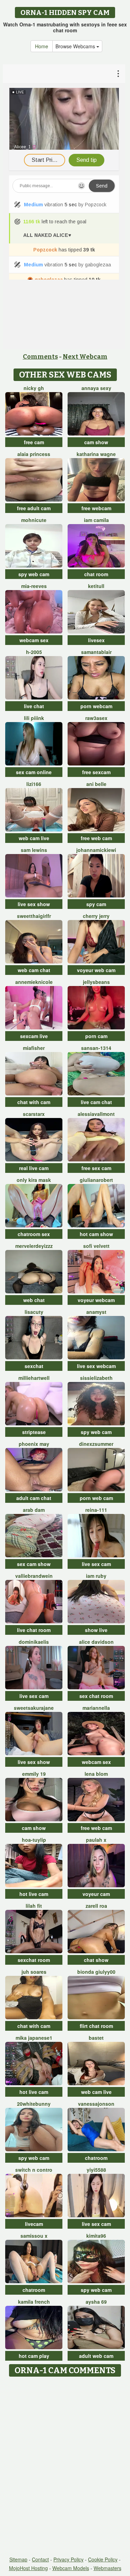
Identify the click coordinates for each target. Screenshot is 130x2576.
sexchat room (34, 1960)
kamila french (34, 2302)
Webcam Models (71, 2568)
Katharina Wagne (96, 454)
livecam (34, 2224)
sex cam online (34, 772)
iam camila (96, 520)
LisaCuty (34, 1312)
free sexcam (96, 772)
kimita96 (96, 2236)
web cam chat (34, 970)
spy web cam (34, 574)
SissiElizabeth (96, 1378)
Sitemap (18, 2559)
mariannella (96, 1708)
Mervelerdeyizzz (34, 1246)
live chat (34, 706)
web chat (34, 1300)
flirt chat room (96, 2026)
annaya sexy (96, 388)
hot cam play (34, 2356)
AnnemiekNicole (34, 982)
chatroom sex (34, 1234)
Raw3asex (96, 718)
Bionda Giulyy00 (96, 1972)
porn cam (96, 1036)
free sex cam (96, 1168)
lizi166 (34, 784)
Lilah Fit (34, 1906)
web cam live (34, 838)
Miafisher (34, 1048)
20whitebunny (34, 2104)
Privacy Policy (68, 2559)
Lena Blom (96, 1774)
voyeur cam (96, 1894)
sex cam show (34, 1564)
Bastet (96, 2038)
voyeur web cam (96, 970)
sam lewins (34, 850)
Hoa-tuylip (34, 1840)
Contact (40, 2559)
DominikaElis (34, 1642)
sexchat (34, 1366)
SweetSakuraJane (34, 1708)
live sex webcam (96, 1366)
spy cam (96, 904)
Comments (40, 357)
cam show (96, 442)
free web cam (96, 838)
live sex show (34, 904)
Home (42, 46)
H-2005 (34, 652)
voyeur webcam (96, 1300)
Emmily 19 (34, 1774)
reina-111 (96, 1510)
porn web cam (96, 1498)
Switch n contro (34, 2170)
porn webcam (96, 706)
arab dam (34, 1510)
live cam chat (96, 1102)
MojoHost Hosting (28, 2568)
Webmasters (107, 2568)
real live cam (34, 1168)
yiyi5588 (96, 2170)
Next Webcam (85, 357)
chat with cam (34, 1102)
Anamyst (96, 1312)
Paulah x (96, 1840)
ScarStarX (34, 1114)
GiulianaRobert (96, 1180)
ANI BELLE (96, 784)
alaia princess (34, 454)
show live (96, 1630)
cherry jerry (96, 916)
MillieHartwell (34, 1378)
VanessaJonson (96, 2104)
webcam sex (34, 640)
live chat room (34, 1630)
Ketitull (96, 586)
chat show (96, 1960)
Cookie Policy (103, 2559)
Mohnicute (34, 520)
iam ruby (96, 1576)
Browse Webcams (76, 46)
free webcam (96, 508)
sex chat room (96, 1696)
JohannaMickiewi (96, 850)
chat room (96, 574)
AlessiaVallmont (96, 1114)
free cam (34, 442)
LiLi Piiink (34, 718)
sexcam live (34, 1036)
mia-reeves (34, 586)
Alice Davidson (96, 1642)
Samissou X (34, 2236)
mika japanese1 (34, 2038)
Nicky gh (34, 388)
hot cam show (96, 1234)
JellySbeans (96, 982)
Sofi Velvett (96, 1246)
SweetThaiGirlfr (34, 916)
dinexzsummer (96, 1444)
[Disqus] (65, 2467)
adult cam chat (34, 1498)
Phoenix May (34, 1444)
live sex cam (96, 1564)
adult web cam (96, 2356)
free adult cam (34, 508)
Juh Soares (34, 1972)
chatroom (96, 2158)
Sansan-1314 (96, 1048)
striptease (34, 1432)
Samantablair (96, 652)
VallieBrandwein (34, 1576)
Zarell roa (96, 1906)
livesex (96, 640)
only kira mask (34, 1180)
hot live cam (34, 1894)
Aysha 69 (96, 2302)
